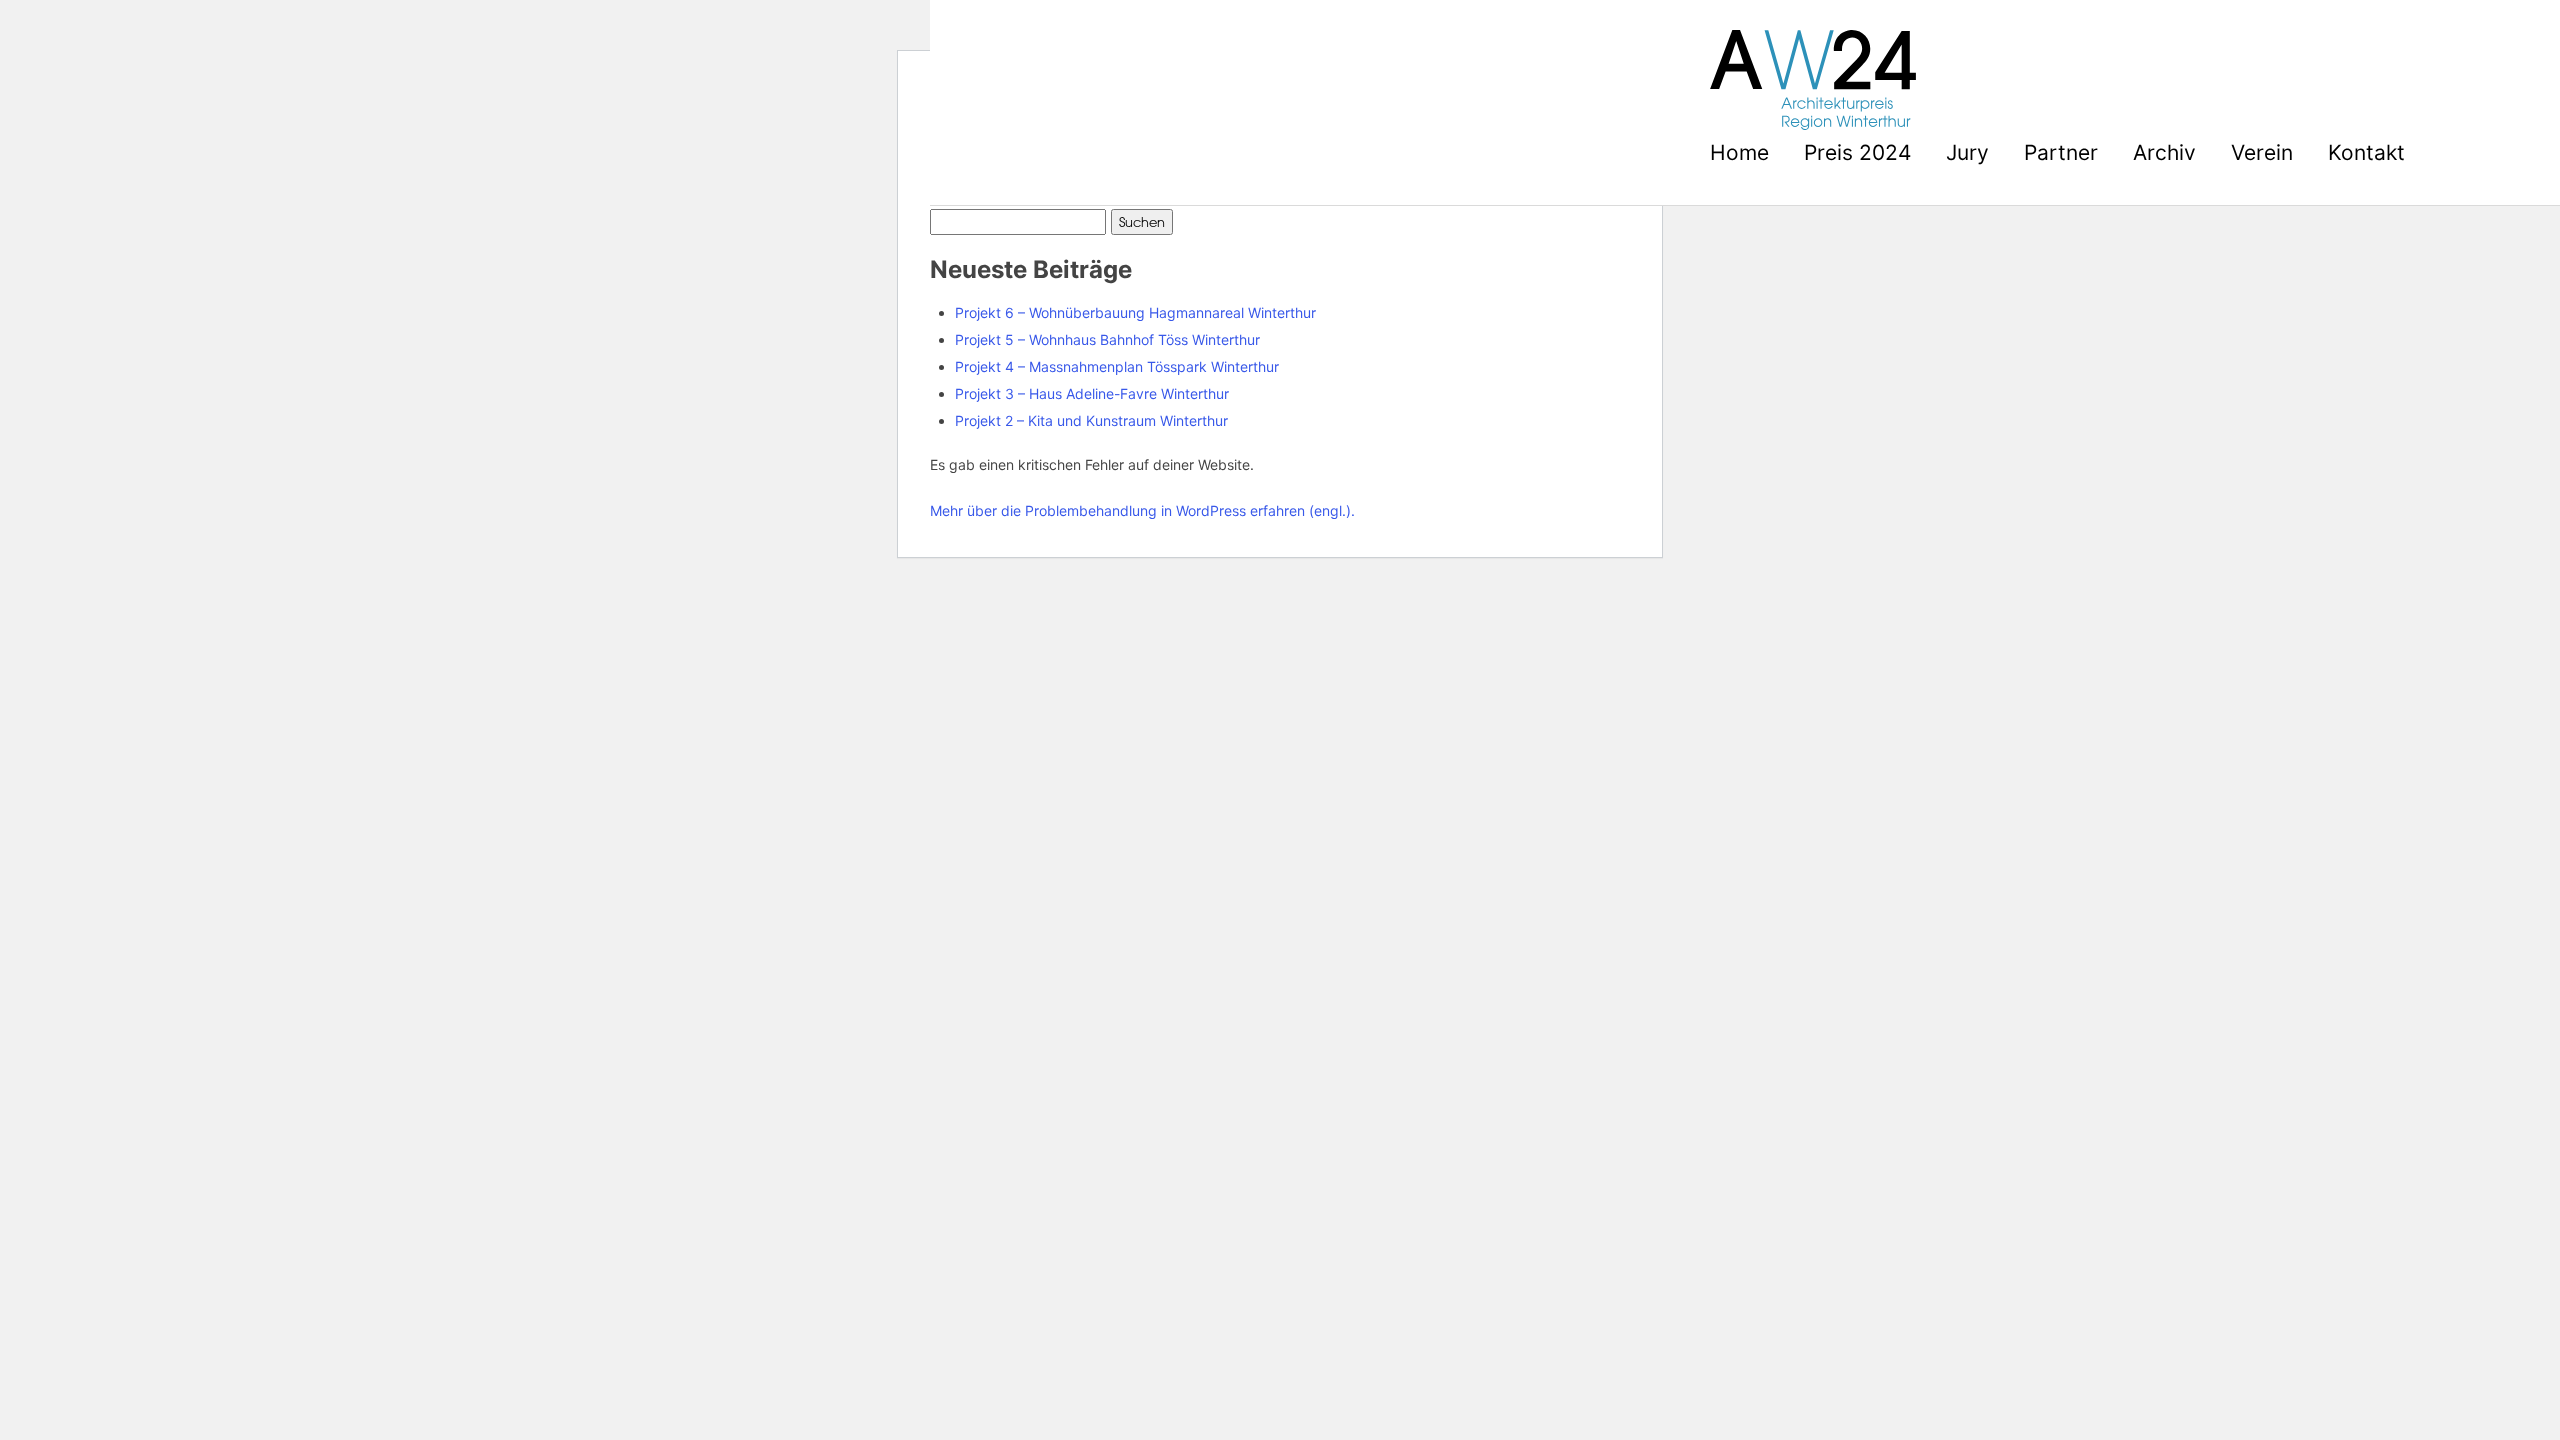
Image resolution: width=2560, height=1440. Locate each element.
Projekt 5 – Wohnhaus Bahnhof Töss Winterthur (1107, 339)
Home (1739, 152)
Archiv (2164, 152)
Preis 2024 (1857, 152)
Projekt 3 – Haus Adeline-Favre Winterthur (1092, 393)
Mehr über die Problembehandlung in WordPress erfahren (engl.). (1142, 510)
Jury (1967, 152)
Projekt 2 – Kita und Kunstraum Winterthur (1091, 420)
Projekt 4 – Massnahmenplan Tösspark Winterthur (1117, 366)
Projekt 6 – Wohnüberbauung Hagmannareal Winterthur (1135, 312)
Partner (2061, 152)
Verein (2262, 152)
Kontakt (2366, 152)
